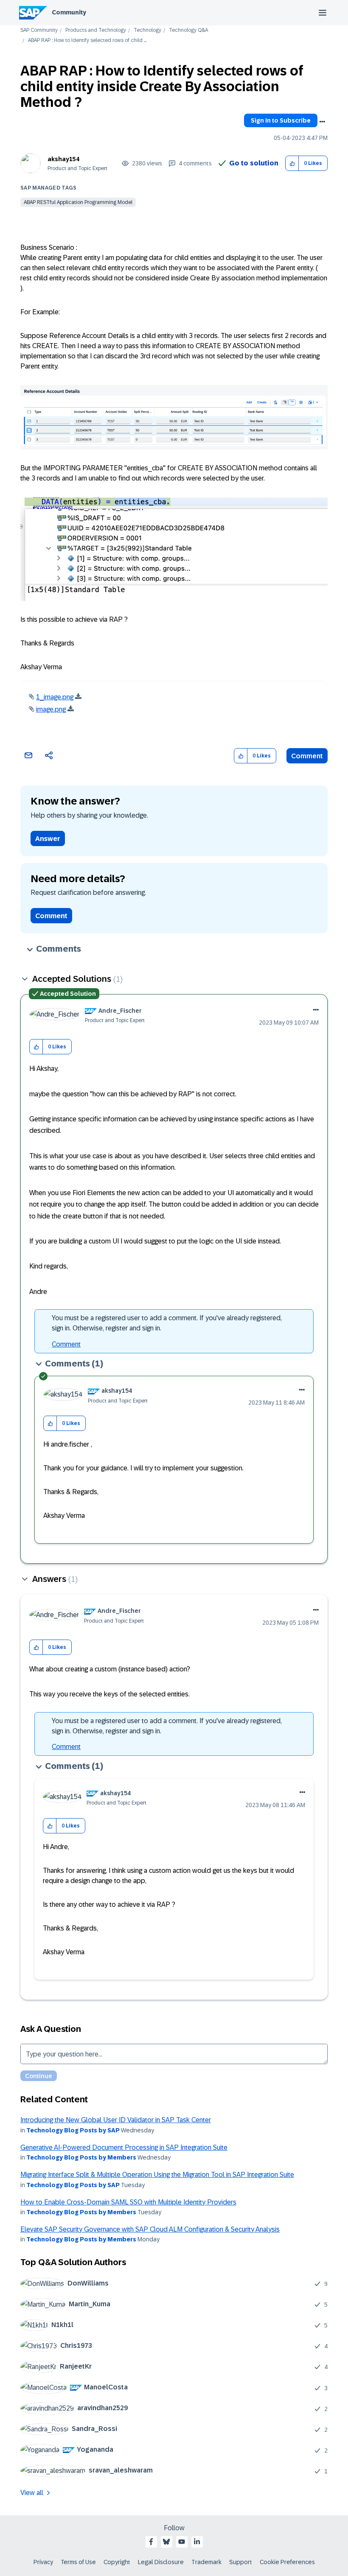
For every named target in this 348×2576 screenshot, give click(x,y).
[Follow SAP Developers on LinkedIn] (197, 2542)
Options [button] (322, 122)
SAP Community (39, 30)
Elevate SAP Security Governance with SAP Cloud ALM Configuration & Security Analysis (150, 2229)
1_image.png (55, 697)
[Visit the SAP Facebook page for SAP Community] (151, 2542)
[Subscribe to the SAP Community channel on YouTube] (182, 2542)
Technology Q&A (188, 30)
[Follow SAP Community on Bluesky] (166, 2542)
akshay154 (63, 159)
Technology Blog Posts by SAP (73, 2130)
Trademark (206, 2562)
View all (32, 2493)
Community (69, 12)
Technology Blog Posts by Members (81, 2157)
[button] (292, 163)
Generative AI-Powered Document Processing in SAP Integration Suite (124, 2147)
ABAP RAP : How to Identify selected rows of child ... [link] (87, 41)
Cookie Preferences (287, 2562)
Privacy (43, 2562)
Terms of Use (78, 2562)
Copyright (117, 2562)
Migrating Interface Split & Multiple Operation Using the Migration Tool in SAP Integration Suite (157, 2175)
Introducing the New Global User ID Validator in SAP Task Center (116, 2120)
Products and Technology (96, 30)
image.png (51, 709)
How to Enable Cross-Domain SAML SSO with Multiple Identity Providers (128, 2202)
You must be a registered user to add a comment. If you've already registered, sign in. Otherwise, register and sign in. (167, 1323)
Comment (307, 756)
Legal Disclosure (161, 2562)
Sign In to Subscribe (281, 120)
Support (241, 2562)
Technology (147, 30)
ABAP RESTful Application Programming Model (78, 202)
